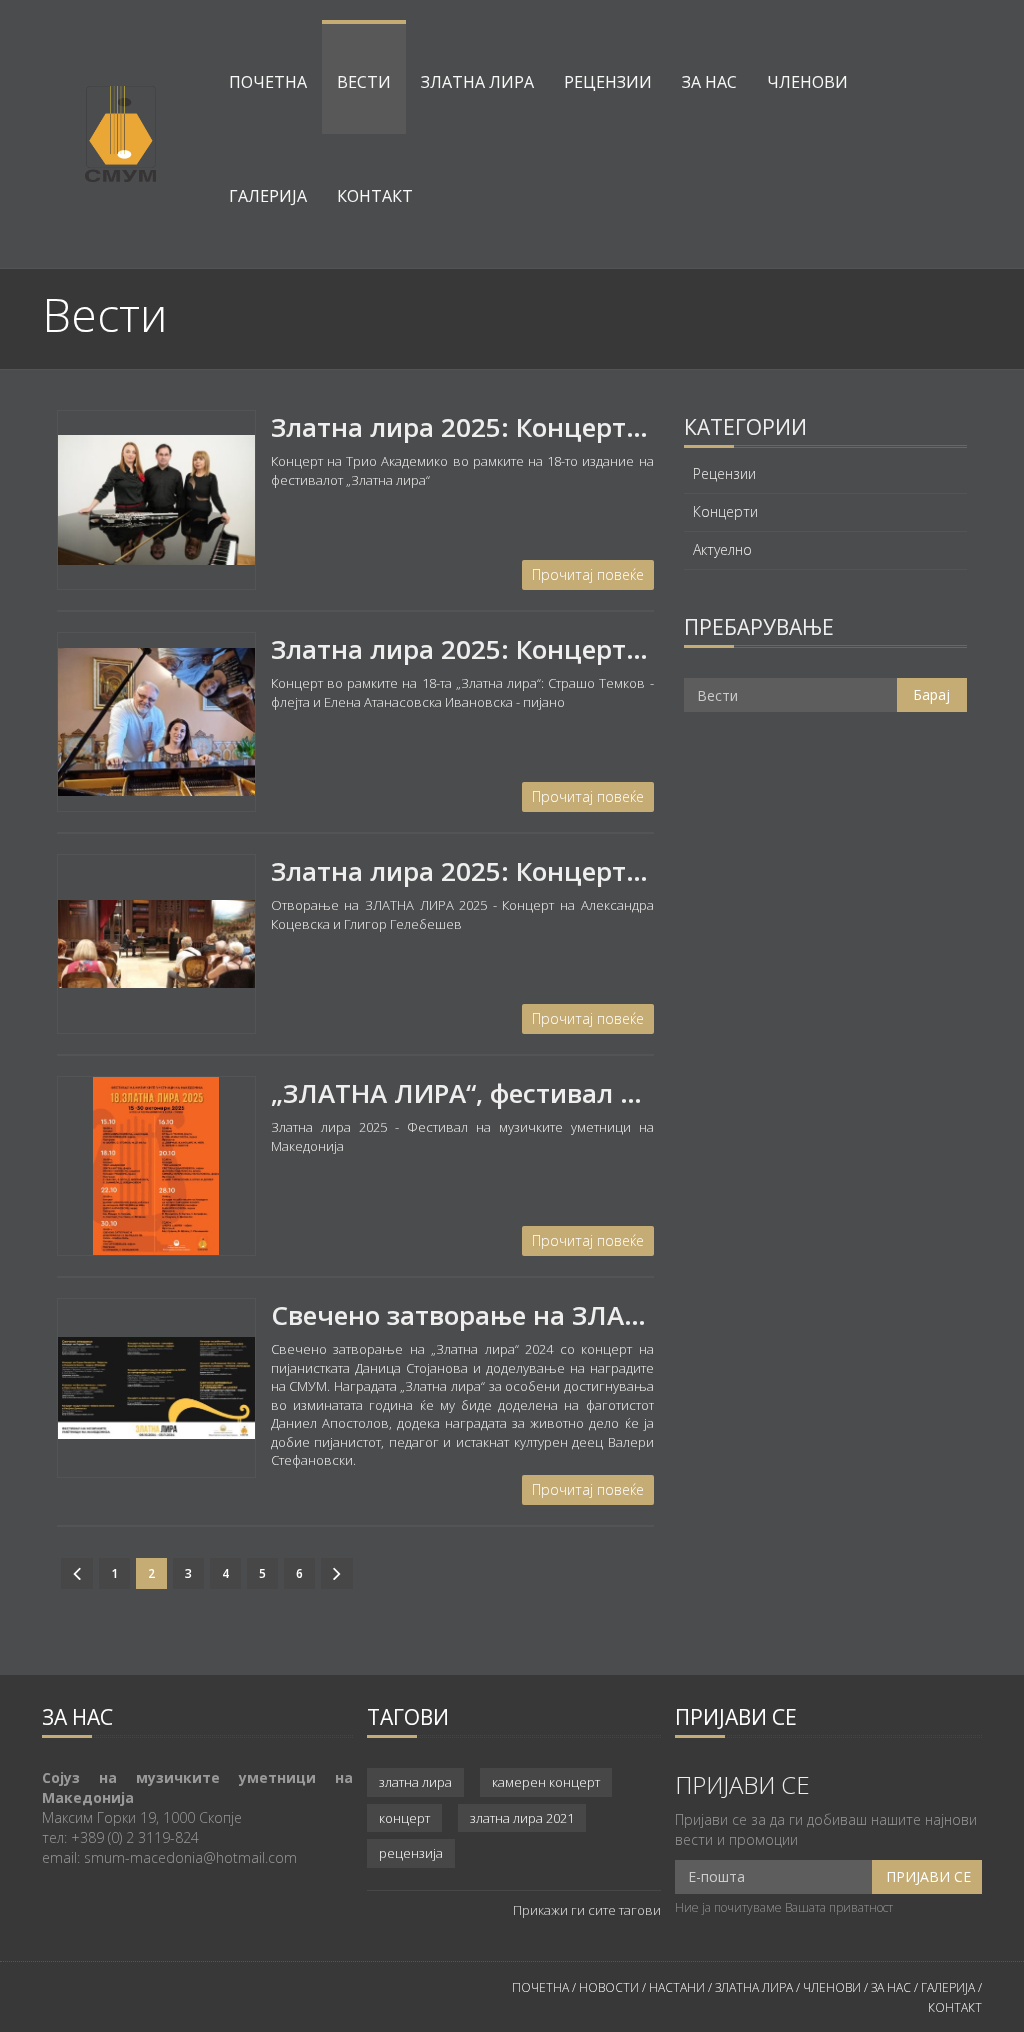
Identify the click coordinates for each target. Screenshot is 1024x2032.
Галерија (268, 196)
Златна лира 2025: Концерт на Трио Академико (579, 427)
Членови (807, 82)
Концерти (725, 512)
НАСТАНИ (677, 1987)
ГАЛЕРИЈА (948, 1987)
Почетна (268, 82)
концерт (404, 1818)
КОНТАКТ (955, 2007)
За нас (709, 82)
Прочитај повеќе (588, 574)
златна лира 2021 (522, 1818)
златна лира (415, 1782)
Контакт (375, 196)
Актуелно (722, 550)
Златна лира (477, 82)
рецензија (411, 1853)
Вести (364, 82)
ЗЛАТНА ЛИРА (754, 1987)
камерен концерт (546, 1782)
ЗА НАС (889, 1987)
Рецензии (608, 82)
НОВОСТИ (609, 1987)
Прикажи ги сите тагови (587, 1910)
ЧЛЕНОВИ (833, 1987)
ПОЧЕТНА (540, 1987)
